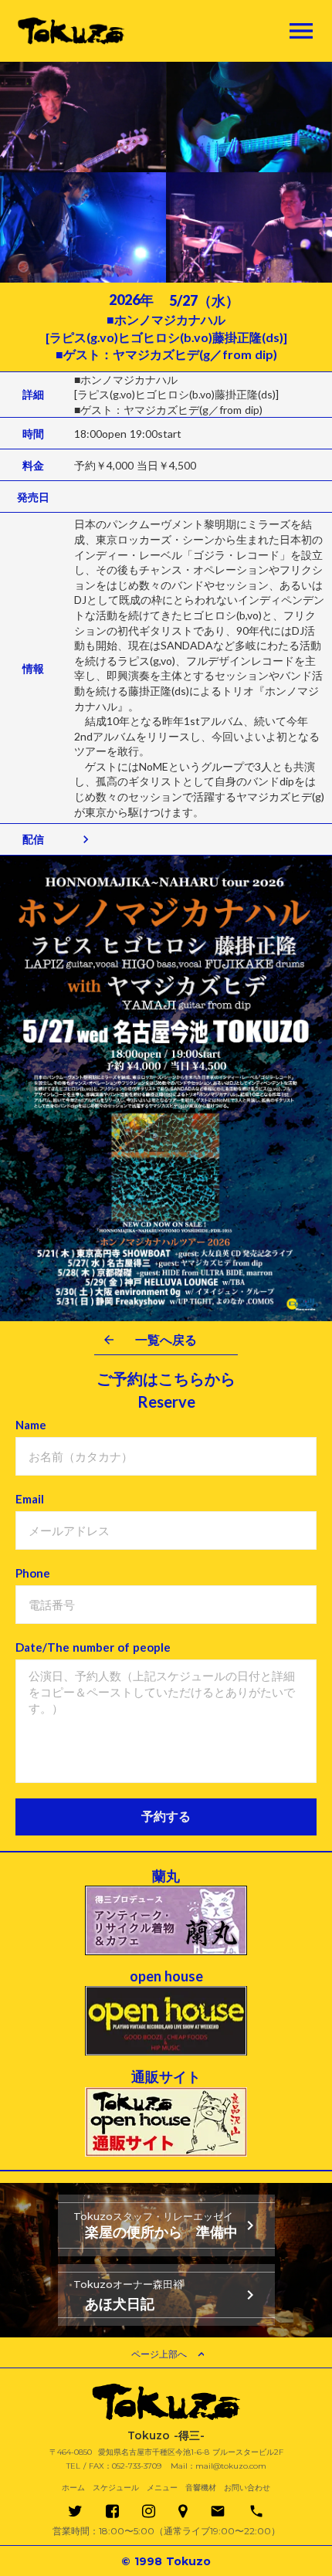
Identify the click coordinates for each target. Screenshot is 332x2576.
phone (256, 2511)
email (218, 2511)
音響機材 (201, 2488)
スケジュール (116, 2488)
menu (301, 31)
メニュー (162, 2488)
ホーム (73, 2488)
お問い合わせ (247, 2488)
